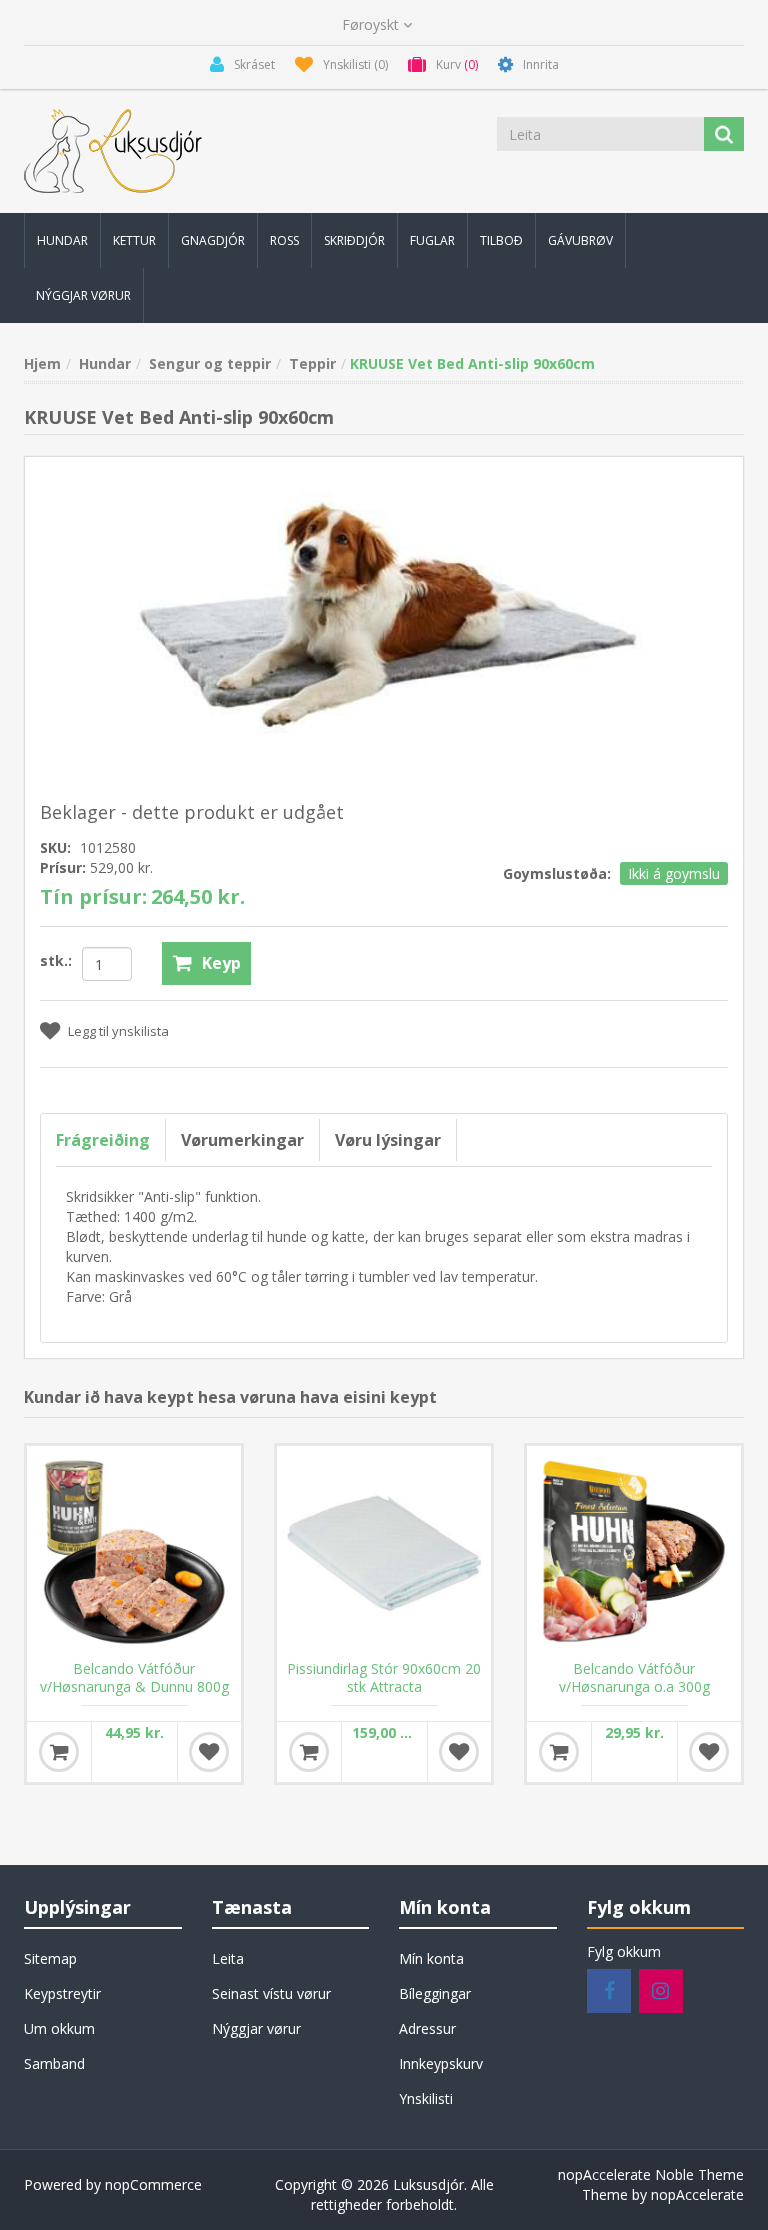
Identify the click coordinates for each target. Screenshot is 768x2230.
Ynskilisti (426, 2098)
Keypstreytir (62, 1993)
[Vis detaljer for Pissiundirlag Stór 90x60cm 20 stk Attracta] (384, 1553)
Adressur (427, 2028)
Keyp (221, 963)
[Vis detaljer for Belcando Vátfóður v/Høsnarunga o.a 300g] (634, 1553)
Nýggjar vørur (256, 2028)
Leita (228, 1958)
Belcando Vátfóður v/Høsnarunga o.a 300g (634, 1678)
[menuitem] (62, 240)
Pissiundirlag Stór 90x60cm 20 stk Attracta (384, 1678)
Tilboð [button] (501, 240)
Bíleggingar (435, 1993)
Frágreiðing (103, 1140)
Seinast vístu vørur (271, 1993)
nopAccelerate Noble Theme (651, 2174)
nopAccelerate (697, 2194)
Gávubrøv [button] (580, 240)
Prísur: (63, 867)
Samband (54, 2063)
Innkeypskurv (441, 2063)
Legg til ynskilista (118, 1031)
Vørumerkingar (242, 1140)
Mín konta (431, 1958)
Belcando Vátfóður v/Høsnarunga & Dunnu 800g (134, 1678)
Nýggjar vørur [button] (83, 295)
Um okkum (59, 2028)
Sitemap (50, 1958)
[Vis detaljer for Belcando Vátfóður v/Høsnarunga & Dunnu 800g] (134, 1553)
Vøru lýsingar (388, 1140)
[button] (62, 240)
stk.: (56, 960)
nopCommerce (153, 2184)
